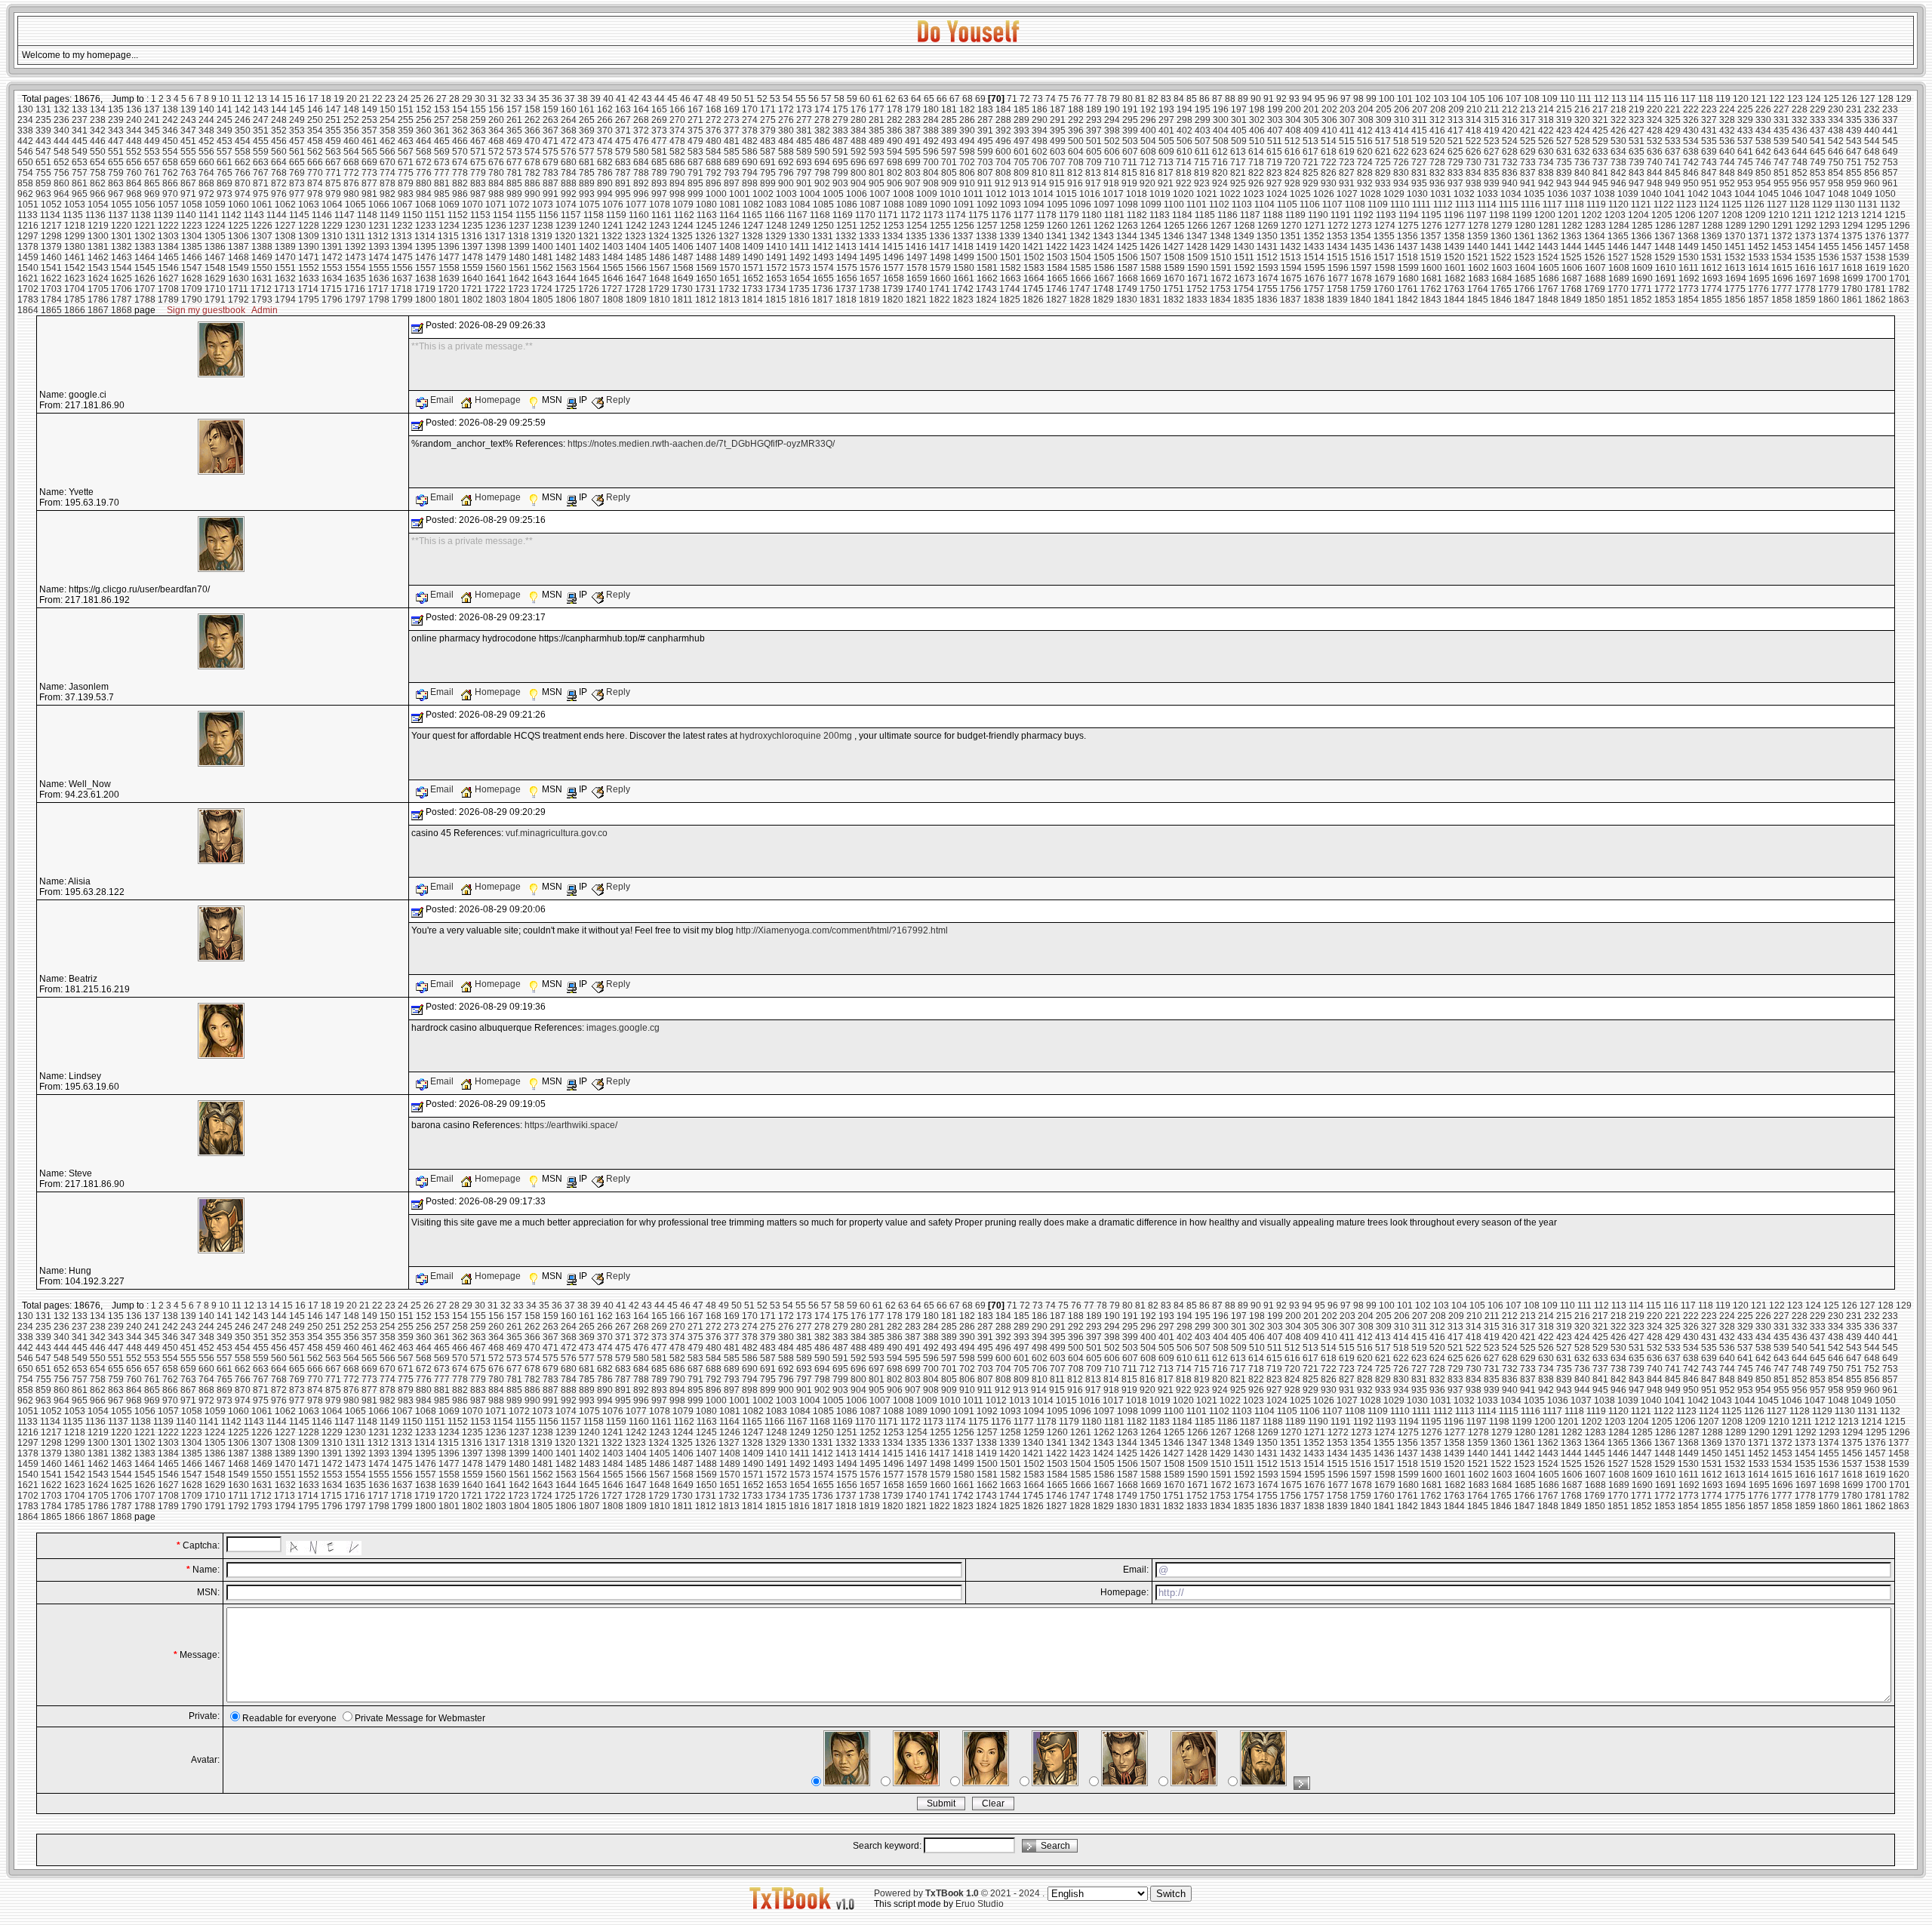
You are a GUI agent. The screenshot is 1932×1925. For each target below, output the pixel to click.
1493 (823, 257)
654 (98, 162)
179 (913, 109)
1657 (870, 278)
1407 (706, 247)
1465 (168, 257)
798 (822, 173)
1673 (1244, 278)
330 (1763, 120)
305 (1311, 120)
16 (300, 99)
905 (877, 183)
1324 (659, 236)
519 (1419, 141)
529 (1600, 141)
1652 (753, 278)
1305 (215, 236)
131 (43, 109)
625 (1455, 152)
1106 (1310, 204)
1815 (776, 300)
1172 (911, 215)
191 (1130, 109)
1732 (729, 289)
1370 (1735, 236)
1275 (1408, 226)
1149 (390, 215)
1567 (660, 268)
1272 (1338, 226)
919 (1129, 183)
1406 (683, 247)
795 (768, 173)
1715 (331, 289)
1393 (379, 247)
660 (206, 162)
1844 (1454, 300)
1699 (1853, 278)
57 (826, 99)
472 (569, 141)
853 (1818, 173)
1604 (1525, 268)
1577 (894, 268)
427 (1637, 131)
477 (659, 141)
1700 (1876, 278)
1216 (28, 226)
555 (188, 152)
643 (1781, 152)
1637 (402, 278)
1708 (168, 289)
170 (750, 109)
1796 (332, 300)
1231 (379, 226)
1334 (893, 236)
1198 (1499, 215)
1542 (75, 268)
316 (1510, 120)
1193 (1386, 215)
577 (587, 152)
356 (351, 131)
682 (605, 162)
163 (623, 109)
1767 (1548, 289)
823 (1274, 173)
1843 (1431, 300)
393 (1021, 131)
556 (206, 152)
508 (1221, 141)
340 (62, 131)
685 (659, 162)
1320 (565, 236)
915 (1057, 183)
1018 (1137, 194)
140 (206, 109)
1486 (660, 257)
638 (1691, 152)
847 (1709, 173)
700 (931, 162)
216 (1582, 109)
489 (877, 141)
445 (80, 141)
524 (1510, 141)
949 (1673, 183)
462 (388, 141)
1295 (1876, 226)
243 (188, 120)
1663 (1011, 278)
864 (134, 183)
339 (43, 131)
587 (768, 152)
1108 (1355, 204)
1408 (730, 247)
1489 (730, 257)
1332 (846, 236)
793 (732, 173)
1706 (122, 289)
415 (1419, 131)
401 (1166, 131)
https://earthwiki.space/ (571, 1125)
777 (442, 173)
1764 (1478, 289)
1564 (589, 268)
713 (1166, 162)
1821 (916, 300)
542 (1836, 141)
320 (1582, 120)
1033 (1487, 194)
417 (1455, 131)
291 (1058, 120)
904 (858, 183)
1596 (1338, 268)
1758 (1337, 289)
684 (641, 162)
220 (1655, 109)
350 (243, 131)
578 (605, 152)
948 (1655, 183)
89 (1243, 99)
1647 (636, 278)
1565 (613, 268)
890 (605, 183)
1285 (1642, 226)
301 (1239, 120)
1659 (917, 278)
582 (677, 152)
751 (1854, 162)
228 (1800, 109)
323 (1637, 120)
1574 (823, 268)
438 (1836, 131)
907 (913, 183)
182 (967, 109)
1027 (1347, 194)
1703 (51, 289)
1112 (1443, 204)
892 (641, 183)
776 (424, 173)
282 (895, 120)
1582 (1011, 268)
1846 (1501, 300)
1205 (1662, 215)
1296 (1900, 226)
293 (1094, 120)
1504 (1081, 257)
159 (551, 109)
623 (1419, 152)
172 (786, 109)
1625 (122, 278)
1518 (1407, 257)
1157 (571, 215)
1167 (797, 215)
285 (949, 120)
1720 (448, 289)
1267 (1221, 226)
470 (532, 141)
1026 (1324, 194)
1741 (940, 289)
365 (514, 131)
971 (188, 194)
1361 (1524, 236)
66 (942, 99)
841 (1600, 173)
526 (1546, 141)
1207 (1709, 215)
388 (931, 131)
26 (429, 99)
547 (43, 152)
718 (1256, 162)
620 (1365, 152)
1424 (1103, 247)
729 (1455, 162)
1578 (917, 268)
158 (532, 109)
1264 (1151, 226)
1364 (1595, 236)
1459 (28, 257)
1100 (1174, 204)
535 (1709, 141)
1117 (1552, 204)
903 (840, 183)
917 (1093, 183)
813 (1093, 173)
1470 (285, 257)
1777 (1782, 289)
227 (1781, 109)
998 (677, 194)
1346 (1174, 236)
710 (1112, 162)
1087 (870, 204)
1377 (1899, 236)
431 (1709, 131)
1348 (1220, 236)
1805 (543, 300)
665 (297, 162)
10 (224, 99)
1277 (1455, 226)
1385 (192, 247)
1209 (1755, 215)
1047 (1815, 194)
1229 (332, 226)
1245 (706, 226)
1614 (1758, 268)
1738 (869, 289)
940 (1510, 183)
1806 (566, 300)
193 (1166, 109)
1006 (857, 194)
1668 (1128, 278)
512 (1292, 141)
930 (1329, 183)
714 (1184, 162)
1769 (1595, 289)
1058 (192, 204)
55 (801, 99)
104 (1459, 99)
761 (152, 173)
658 (170, 162)
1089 (917, 204)
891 (623, 183)
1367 (1665, 236)
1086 (847, 204)
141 (225, 109)
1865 (51, 310)
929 (1311, 183)
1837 (1291, 300)
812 (1075, 173)
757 (80, 173)
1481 (543, 257)
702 (967, 162)
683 (623, 162)
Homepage (498, 400)
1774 (1712, 289)
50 (737, 99)
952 (1727, 183)
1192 (1363, 215)
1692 (1689, 278)
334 (1836, 120)
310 (1402, 120)
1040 (1651, 194)
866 (170, 183)
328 (1727, 120)
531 (1637, 141)
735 (1564, 162)
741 (1673, 162)
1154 (503, 215)
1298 (51, 236)
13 (262, 99)
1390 (309, 247)
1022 (1230, 194)
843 (1637, 173)
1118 (1574, 204)
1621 (28, 278)
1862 (1875, 300)
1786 (98, 300)
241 (152, 120)
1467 (215, 257)
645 (1818, 152)
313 (1455, 120)
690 (750, 162)
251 (333, 120)
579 (623, 152)
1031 (1441, 194)
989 (514, 194)
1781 (1875, 289)
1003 (786, 194)
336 (1872, 120)
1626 (145, 278)
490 (895, 141)
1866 (75, 310)
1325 (682, 236)
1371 (1758, 236)
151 (406, 109)
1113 (1465, 204)
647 (1854, 152)
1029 (1394, 194)
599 (985, 152)
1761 (1407, 289)
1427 (1174, 247)
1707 (145, 289)
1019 (1160, 194)
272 (714, 120)
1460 (51, 257)
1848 (1548, 300)
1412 (823, 247)
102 (1423, 99)
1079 (683, 204)
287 (985, 120)
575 (551, 152)
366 (532, 131)
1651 (730, 278)
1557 (426, 268)
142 (243, 109)
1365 (1618, 236)
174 (822, 109)
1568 (683, 268)
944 (1582, 183)
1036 (1558, 194)
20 (352, 99)
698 (895, 162)
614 (1256, 152)
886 (532, 183)
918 (1111, 183)
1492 (800, 257)
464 (424, 141)
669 (369, 162)
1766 (1524, 289)
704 (1003, 162)
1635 (355, 278)
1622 (51, 278)
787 (623, 173)
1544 (122, 268)
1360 (1501, 236)
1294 (1853, 226)
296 (1148, 120)
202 (1329, 109)
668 (351, 162)
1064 (332, 204)
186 (1040, 109)
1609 (1642, 268)
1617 (1829, 268)
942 (1546, 183)
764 (206, 173)
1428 (1197, 247)
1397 (472, 247)
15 (288, 99)
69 (980, 99)
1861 (1852, 300)
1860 (1829, 300)
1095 (1057, 204)
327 (1709, 120)
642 (1763, 152)
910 (967, 183)
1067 (402, 204)
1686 (1549, 278)
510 (1257, 141)
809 (1021, 173)
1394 (402, 247)
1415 (893, 247)
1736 (823, 289)
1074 (566, 204)
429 (1673, 131)
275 (768, 120)
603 (1058, 152)
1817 (823, 300)
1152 (458, 215)
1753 (1220, 289)
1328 (752, 236)
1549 (238, 268)
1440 (1478, 247)
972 (206, 194)
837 (1528, 173)
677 (514, 162)
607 (1130, 152)
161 (587, 109)
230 (1836, 109)
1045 (1768, 194)
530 (1618, 141)
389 (949, 131)
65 (929, 99)
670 (388, 162)
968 (134, 194)
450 (170, 141)
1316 (472, 236)
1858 (1782, 300)
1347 (1197, 236)
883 (478, 183)
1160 (639, 215)
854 (1836, 173)
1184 (1182, 215)
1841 (1384, 300)
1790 (192, 300)
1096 (1081, 204)
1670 (1174, 278)
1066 (379, 204)
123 (1795, 99)
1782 (1899, 289)
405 (1239, 131)
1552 (309, 268)
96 (1333, 99)
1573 (800, 268)
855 (1854, 173)
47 (698, 99)
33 (518, 99)
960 (1872, 183)
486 (822, 141)
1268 (1244, 226)
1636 (379, 278)
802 (895, 173)
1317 (495, 236)
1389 (285, 247)
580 (641, 152)
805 (949, 173)
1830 (1127, 300)
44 (660, 99)
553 (152, 152)
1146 (322, 215)
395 (1058, 131)
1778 (1805, 289)
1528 (1641, 257)
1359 (1478, 236)
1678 (1361, 278)
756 (62, 173)
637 (1673, 152)
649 (1890, 152)
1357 (1431, 236)
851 (1781, 173)
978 (315, 194)
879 (406, 183)
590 (822, 152)
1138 (141, 215)
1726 (589, 289)
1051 (28, 204)
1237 (519, 226)
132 (62, 109)
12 (249, 99)
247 (261, 120)
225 (1745, 109)
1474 (379, 257)
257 (442, 120)
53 (775, 99)
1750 (1150, 289)
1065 (355, 204)
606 (1112, 152)
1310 (332, 236)
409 (1311, 131)
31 (493, 99)
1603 (1502, 268)
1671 (1198, 278)
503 (1130, 141)
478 (677, 141)
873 (297, 183)
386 (895, 131)
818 (1184, 173)
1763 (1454, 289)
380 (786, 131)
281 (877, 120)
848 (1727, 173)
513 (1311, 141)
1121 (1641, 204)
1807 (589, 300)
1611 (1689, 268)
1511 (1244, 257)
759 (116, 173)
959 (1854, 183)
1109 (1378, 204)
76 (1076, 99)
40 (608, 99)
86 (1204, 99)
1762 (1431, 289)
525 (1528, 141)
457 (297, 141)
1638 (426, 278)
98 (1358, 99)
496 (1003, 141)
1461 (75, 257)
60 (865, 99)
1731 (706, 289)
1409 (753, 247)
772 (351, 173)
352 (279, 131)
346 (170, 131)
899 (768, 183)
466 (460, 141)
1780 (1852, 289)
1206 (1685, 215)
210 (1474, 109)
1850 (1595, 300)
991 (551, 194)
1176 (1001, 215)
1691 (1666, 278)
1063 (309, 204)
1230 (355, 226)
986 (460, 194)
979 (333, 194)
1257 (987, 226)
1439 (1454, 247)
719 (1274, 162)
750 (1836, 162)
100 (1387, 99)
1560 (496, 268)
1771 (1641, 289)
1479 (496, 257)
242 (170, 120)
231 (1854, 109)
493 (949, 141)
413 (1383, 131)
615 (1274, 152)
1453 (1782, 247)
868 (206, 183)
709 (1094, 162)
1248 (777, 226)
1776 (1758, 289)
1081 (730, 204)
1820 (893, 300)
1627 (168, 278)
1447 (1641, 247)
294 (1112, 120)
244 (206, 120)
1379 (51, 247)
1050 (1885, 194)
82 (1153, 99)
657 (152, 162)
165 (659, 109)
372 (641, 131)
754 (25, 173)
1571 (753, 268)
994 (605, 194)
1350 (1267, 236)
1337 (963, 236)
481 (732, 141)
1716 (355, 289)
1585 (1081, 268)
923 (1202, 183)
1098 (1128, 204)
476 (641, 141)
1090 (940, 204)
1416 (916, 247)
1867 (98, 310)
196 (1221, 109)
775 (406, 173)
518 (1401, 141)
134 (98, 109)
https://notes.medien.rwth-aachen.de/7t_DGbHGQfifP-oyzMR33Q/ (701, 444)
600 (1003, 152)
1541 (51, 268)
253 (369, 120)
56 (814, 99)
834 (1474, 173)
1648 (660, 278)
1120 (1618, 204)
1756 (1291, 289)
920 (1148, 183)
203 (1347, 109)
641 (1745, 152)
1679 (1385, 278)
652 (62, 162)
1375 (1852, 236)
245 (225, 120)
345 (152, 131)
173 (804, 109)
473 (587, 141)
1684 (1502, 278)
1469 (262, 257)
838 (1546, 173)
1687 (1572, 278)
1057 (168, 204)
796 (786, 173)
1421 (1033, 247)
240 (134, 120)
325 (1673, 120)
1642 (519, 278)
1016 (1090, 194)
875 (333, 183)
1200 (1545, 215)
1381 (98, 247)
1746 (1057, 289)
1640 (472, 278)
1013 (1020, 194)
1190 (1318, 215)
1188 (1273, 215)
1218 (75, 226)
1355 (1384, 236)
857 (1890, 173)
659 (188, 162)
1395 (426, 247)
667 (333, 162)
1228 (309, 226)
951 (1709, 183)
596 (931, 152)
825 (1311, 173)
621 (1383, 152)
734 (1546, 162)
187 (1058, 109)
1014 (1043, 194)
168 (714, 109)
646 (1836, 152)
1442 (1524, 247)
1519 (1431, 257)
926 (1256, 183)
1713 (285, 289)
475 (623, 141)
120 (1741, 99)
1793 (262, 300)
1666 (1081, 278)
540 (1800, 141)
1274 (1385, 226)
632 (1582, 152)
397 (1094, 131)
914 (1039, 183)
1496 (894, 257)
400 (1148, 131)
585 (732, 152)
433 (1745, 131)
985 (442, 194)
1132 (1890, 204)
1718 (401, 289)
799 (840, 173)
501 (1094, 141)
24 (403, 99)
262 (532, 120)
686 (677, 162)
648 (1872, 152)
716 (1220, 162)
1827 (1057, 300)
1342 (1080, 236)
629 (1528, 152)
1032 (1464, 194)
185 (1021, 109)
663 (261, 162)
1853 (1665, 300)
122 (1777, 99)
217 (1600, 109)
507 (1203, 141)
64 (916, 99)
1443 (1548, 247)
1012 (996, 194)
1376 (1875, 236)
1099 (1151, 204)
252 (351, 120)
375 (695, 131)
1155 (526, 215)
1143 (254, 215)
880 (424, 183)
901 (804, 183)
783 (551, 173)
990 (532, 194)
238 (98, 120)
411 (1347, 131)
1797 (355, 300)
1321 (589, 236)
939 (1492, 183)
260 (496, 120)
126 (1849, 99)
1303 (168, 236)
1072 (519, 204)
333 (1818, 120)
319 (1564, 120)
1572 (777, 268)
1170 (865, 215)
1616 (1805, 268)
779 (478, 173)
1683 (1478, 278)
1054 (98, 204)
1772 (1665, 289)
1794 (285, 300)
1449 (1688, 247)
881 (442, 183)
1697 (1806, 278)
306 (1329, 120)
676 (496, 162)
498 (1040, 141)
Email (442, 400)
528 (1582, 141)
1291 (1783, 226)
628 (1510, 152)
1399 (519, 247)
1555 (379, 268)
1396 (449, 247)
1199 (1522, 215)
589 (804, 152)
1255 (940, 226)
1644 (566, 278)
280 (858, 120)
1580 (964, 268)
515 (1347, 141)
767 (261, 173)
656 (134, 162)
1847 (1524, 300)
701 (949, 162)
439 (1854, 131)
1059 (215, 204)
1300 (98, 236)
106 (1495, 99)
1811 (683, 300)
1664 (1034, 278)
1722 (495, 289)
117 (1688, 99)
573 (514, 152)
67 (955, 99)
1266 (1198, 226)
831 (1419, 173)
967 (116, 194)
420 (1510, 131)
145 (297, 109)
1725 (565, 289)
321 (1600, 120)
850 (1763, 173)
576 (569, 152)
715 (1202, 162)
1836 (1267, 300)
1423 (1080, 247)
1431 (1267, 247)
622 (1401, 152)
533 (1673, 141)
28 (454, 99)
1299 (75, 236)
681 (587, 162)
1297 (28, 236)
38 (583, 99)
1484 (613, 257)
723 (1347, 162)
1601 (1455, 268)
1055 (122, 204)
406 (1257, 131)
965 (80, 194)
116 (1671, 99)
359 (406, 131)
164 (641, 109)
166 (677, 109)
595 (913, 152)
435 (1781, 131)
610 (1184, 152)
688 (714, 162)
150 (388, 109)
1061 (262, 204)
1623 (75, 278)
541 (1818, 141)
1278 (1478, 226)
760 (134, 173)
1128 (1800, 204)
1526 (1595, 257)
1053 (75, 204)
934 (1401, 183)
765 (225, 173)
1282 (1572, 226)
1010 (950, 194)
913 (1021, 183)
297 (1166, 120)
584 (714, 152)
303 (1275, 120)
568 (424, 152)
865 (152, 183)
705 (1021, 162)
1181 (1114, 215)
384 (858, 131)
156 (496, 109)
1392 (355, 247)
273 (732, 120)
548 (62, 152)
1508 (1174, 257)
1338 (986, 236)
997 (659, 194)
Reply (617, 400)
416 (1437, 131)
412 (1365, 131)
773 (369, 173)
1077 (636, 204)
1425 (1127, 247)
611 (1202, 152)
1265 (1174, 226)
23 (390, 99)
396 (1076, 131)
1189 (1295, 215)
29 (467, 99)
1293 (1829, 226)
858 (25, 183)
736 (1582, 162)
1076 (613, 204)
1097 (1104, 204)
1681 (1432, 278)
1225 (238, 226)
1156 (548, 215)
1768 (1571, 289)
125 (1831, 99)
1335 (916, 236)
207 (1420, 109)
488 (858, 141)
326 (1691, 120)
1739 (893, 289)
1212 (1825, 215)
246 (243, 120)
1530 (1688, 257)
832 (1437, 173)
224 (1727, 109)
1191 (1341, 215)
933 (1383, 183)
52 (762, 99)
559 (261, 152)
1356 (1407, 236)
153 (442, 109)
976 (279, 194)
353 (297, 131)
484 (786, 141)
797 (804, 173)
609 (1166, 152)
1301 (122, 236)
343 (116, 131)
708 (1076, 162)
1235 (472, 226)
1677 (1338, 278)
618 (1329, 152)
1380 (75, 247)
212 (1510, 109)
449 (152, 141)
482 (750, 141)
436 (1800, 131)
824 (1292, 173)
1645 (589, 278)
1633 (309, 278)
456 (279, 141)
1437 (1407, 247)
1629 (215, 278)
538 (1763, 141)
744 (1727, 162)
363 (478, 131)
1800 (426, 300)
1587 (1128, 268)
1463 (122, 257)
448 (134, 141)
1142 (231, 215)
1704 (75, 289)
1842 (1407, 300)
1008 (903, 194)
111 (1584, 99)
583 (695, 152)
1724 (542, 289)
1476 (426, 257)
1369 (1712, 236)
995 (623, 194)
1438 (1431, 247)
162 (605, 109)
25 (416, 99)
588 (786, 152)
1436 (1384, 247)
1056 (145, 204)
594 (895, 152)
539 (1781, 141)
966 (98, 194)
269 (659, 120)
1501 (1011, 257)
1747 (1080, 289)
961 (1890, 183)
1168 (820, 215)
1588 (1151, 268)
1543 (98, 268)
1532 (1735, 257)
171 (768, 109)
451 (188, 141)
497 (1021, 141)
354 (315, 131)
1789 (168, 300)
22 (377, 99)
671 (406, 162)
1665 (1057, 278)
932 (1365, 183)
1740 (916, 289)
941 (1528, 183)
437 (1818, 131)
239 (116, 120)
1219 (98, 226)
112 (1601, 99)
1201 (1568, 215)
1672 (1221, 278)
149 (369, 109)
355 (333, 131)
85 (1192, 99)
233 (1890, 109)
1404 (636, 247)
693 (804, 162)
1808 (613, 300)
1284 (1619, 226)
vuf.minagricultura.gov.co (557, 833)
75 (1063, 99)
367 (551, 131)
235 (43, 120)
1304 (192, 236)
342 (98, 131)
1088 (894, 204)
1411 (800, 247)
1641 (496, 278)
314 (1474, 120)
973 (225, 194)
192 (1148, 109)
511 (1275, 141)
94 (1307, 99)
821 (1238, 173)
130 (25, 109)
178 (895, 109)
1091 (964, 204)
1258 (1011, 226)
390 (967, 131)
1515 (1337, 257)
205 (1384, 109)
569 (442, 152)
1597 (1361, 268)
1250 (823, 226)
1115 (1509, 204)
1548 (215, 268)
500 (1076, 141)
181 (949, 109)
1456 (1852, 247)
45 (672, 99)
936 (1437, 183)
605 (1094, 152)
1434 (1337, 247)
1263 (1128, 226)
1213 (1848, 215)
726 (1401, 162)
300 (1221, 120)
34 (531, 99)
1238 (543, 226)
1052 (51, 204)
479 (695, 141)
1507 (1151, 257)
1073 (543, 204)
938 (1474, 183)
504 (1148, 141)
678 (532, 162)
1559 (472, 268)
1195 (1431, 215)
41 (621, 99)
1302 (145, 236)
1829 (1103, 300)
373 (659, 131)
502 (1112, 141)
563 (333, 152)
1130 (1845, 204)
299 (1203, 120)
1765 (1501, 289)
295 (1130, 120)
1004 (810, 194)
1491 (777, 257)
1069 (449, 204)
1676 (1315, 278)
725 (1383, 162)
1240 (589, 226)
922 (1184, 183)
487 (840, 141)
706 (1040, 162)
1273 (1361, 226)
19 (339, 99)
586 (750, 152)
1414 (869, 247)
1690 (1642, 278)
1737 (846, 289)
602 (1040, 152)
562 (315, 152)
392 (1003, 131)
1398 (496, 247)
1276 (1432, 226)
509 (1239, 141)
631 (1564, 152)
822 (1256, 173)
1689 (1619, 278)
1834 (1220, 300)
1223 (192, 226)
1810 (660, 300)
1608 (1619, 268)
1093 (1011, 204)
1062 (285, 204)
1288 (1712, 226)
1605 (1549, 268)
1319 (542, 236)
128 (1886, 99)
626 (1474, 152)
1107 (1332, 204)
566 (388, 152)
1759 (1361, 289)
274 (750, 120)
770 (315, 173)
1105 (1287, 204)
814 (1111, 173)
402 (1184, 131)
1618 (1852, 268)
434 (1763, 131)
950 (1691, 183)
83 (1166, 99)
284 (931, 120)
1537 (1852, 257)
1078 (660, 204)
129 (1904, 99)
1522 (1501, 257)
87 (1217, 99)
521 (1455, 141)
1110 (1400, 204)
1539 (1899, 257)
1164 (729, 215)
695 (840, 162)
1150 (412, 215)
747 (1781, 162)
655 (116, 162)
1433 (1314, 247)
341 (80, 131)
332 (1800, 120)
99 (1371, 99)
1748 (1103, 289)
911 (985, 183)
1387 (238, 247)
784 (569, 173)
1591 (1221, 268)
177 (877, 109)
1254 (917, 226)
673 (442, 162)
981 (369, 194)
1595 (1315, 268)
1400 (543, 247)
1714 (308, 289)
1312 (378, 236)
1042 (1698, 194)
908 (931, 183)
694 (822, 162)
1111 (1421, 204)
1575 (847, 268)
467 (478, 141)
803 (913, 173)
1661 (964, 278)
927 (1274, 183)
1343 (1103, 236)
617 (1311, 152)
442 (25, 141)
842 (1618, 173)
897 (732, 183)
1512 (1267, 257)
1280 (1525, 226)
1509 (1198, 257)
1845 (1478, 300)
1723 (518, 289)
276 (786, 120)
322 (1618, 120)
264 (569, 120)
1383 (145, 247)
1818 (846, 300)
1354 (1361, 236)
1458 (1899, 247)
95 (1320, 99)
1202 (1592, 215)
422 (1546, 131)
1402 (589, 247)
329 (1745, 120)
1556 (402, 268)
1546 (168, 268)
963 (43, 194)
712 (1148, 162)
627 (1492, 152)
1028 (1371, 194)
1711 (238, 289)
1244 (683, 226)
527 (1564, 141)
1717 (378, 289)
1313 (401, 236)
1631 (262, 278)
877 (369, 183)
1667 (1104, 278)
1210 (1779, 215)
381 (804, 131)
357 (369, 131)
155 (478, 109)
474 (605, 141)
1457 (1875, 247)
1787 (122, 300)
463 (406, 141)
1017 (1113, 194)
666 (315, 162)
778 (460, 173)
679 (551, 162)
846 (1691, 173)
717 (1238, 162)
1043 (1721, 194)
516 (1365, 141)
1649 (683, 278)
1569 (706, 268)
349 (225, 131)
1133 (28, 215)
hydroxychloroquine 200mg (796, 736)
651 (43, 162)
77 (1089, 99)
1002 (763, 194)
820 (1220, 173)
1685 (1525, 278)
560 (279, 152)
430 (1691, 131)
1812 (706, 300)
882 (460, 183)
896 (714, 183)
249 (297, 120)
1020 (1183, 194)
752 (1872, 162)
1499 (964, 257)
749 (1818, 162)
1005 (833, 194)
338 (25, 131)
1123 (1686, 204)
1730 (682, 289)
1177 (1024, 215)
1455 (1829, 247)
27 (441, 99)
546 (25, 152)
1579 (940, 268)
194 (1184, 109)
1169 (843, 215)
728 (1437, 162)
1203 (1615, 215)
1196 (1454, 215)
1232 (402, 226)
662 (243, 162)
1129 (1822, 204)
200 (1293, 109)
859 (43, 183)
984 (424, 194)
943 (1564, 183)
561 (297, 152)
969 (152, 194)
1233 (426, 226)
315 (1492, 120)
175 (840, 109)
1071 (496, 204)
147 (333, 109)
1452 (1758, 247)
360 (424, 131)
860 (62, 183)
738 (1618, 162)
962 (25, 194)
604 (1076, 152)
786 (605, 173)
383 (840, 131)
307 (1347, 120)
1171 (888, 215)
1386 (215, 247)
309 (1384, 120)
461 (369, 141)
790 (677, 173)
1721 (472, 289)
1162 (684, 215)
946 (1618, 183)
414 (1401, 131)
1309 (309, 236)
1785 (75, 300)
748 (1800, 162)
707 (1058, 162)
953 (1745, 183)
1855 (1712, 300)
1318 (518, 236)
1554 (355, 268)
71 (1012, 99)
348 (206, 131)
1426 (1150, 247)
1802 (472, 300)
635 (1637, 152)
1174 (956, 215)
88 (1230, 99)
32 (506, 99)
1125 (1732, 204)
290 (1040, 120)
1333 (869, 236)
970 (170, 194)
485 (804, 141)
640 (1727, 152)
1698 (1829, 278)
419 (1492, 131)
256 (424, 120)
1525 (1571, 257)
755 (43, 173)
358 (388, 131)
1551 (285, 268)
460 (351, 141)
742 (1691, 162)
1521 (1478, 257)
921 (1166, 183)
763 (188, 173)
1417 (940, 247)
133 (80, 109)
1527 (1618, 257)
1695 (1759, 278)
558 (243, 152)
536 (1727, 141)
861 (80, 183)
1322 (612, 236)
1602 (1478, 268)
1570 (730, 268)
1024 (1277, 194)
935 (1419, 183)
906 (895, 183)
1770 (1618, 289)
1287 (1689, 226)
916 (1075, 183)
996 (641, 194)
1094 (1034, 204)
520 (1437, 141)
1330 (799, 236)
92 (1281, 99)
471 (551, 141)
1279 (1502, 226)
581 (659, 152)
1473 (355, 257)
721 (1311, 162)
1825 (1010, 300)
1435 (1361, 247)
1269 (1268, 226)
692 (786, 162)
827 (1347, 173)
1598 (1385, 268)
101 (1405, 99)
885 (514, 183)
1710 (215, 289)
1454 (1805, 247)
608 (1148, 152)
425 (1600, 131)
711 (1130, 162)
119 (1723, 99)
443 (43, 141)
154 (460, 109)
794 (750, 173)
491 (913, 141)
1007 (880, 194)
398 (1112, 131)
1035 (1534, 194)
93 (1294, 99)
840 (1582, 173)
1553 (332, 268)
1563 (566, 268)
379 (768, 131)
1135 (73, 215)
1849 (1571, 300)
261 (514, 120)
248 (279, 120)
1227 (285, 226)
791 (695, 173)
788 (641, 173)
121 (1759, 99)
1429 (1220, 247)
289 (1021, 120)
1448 (1665, 247)
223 (1709, 109)
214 (1546, 109)
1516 (1361, 257)
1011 (973, 194)
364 (496, 131)
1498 (940, 257)
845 (1673, 173)
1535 (1805, 257)
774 (388, 173)
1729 (659, 289)
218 (1618, 109)
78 (1102, 99)
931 (1347, 183)
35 (544, 99)
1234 (449, 226)
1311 (355, 236)
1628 (192, 278)
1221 (145, 226)
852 (1800, 173)
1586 (1104, 268)
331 (1781, 120)
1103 (1242, 204)
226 (1763, 109)
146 (315, 109)
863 (116, 183)
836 (1510, 173)
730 (1474, 162)
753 (1890, 162)
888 (569, 183)
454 (243, 141)
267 (623, 120)
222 (1691, 109)
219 (1637, 109)
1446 (1618, 247)
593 (877, 152)
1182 (1137, 215)
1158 (594, 215)
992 (569, 194)
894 (677, 183)
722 (1329, 162)
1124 (1709, 204)
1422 (1057, 247)
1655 (823, 278)
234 (25, 120)
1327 (729, 236)
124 (1813, 99)
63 (903, 99)
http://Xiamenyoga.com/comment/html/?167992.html (842, 930)
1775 (1735, 289)
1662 (987, 278)
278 (822, 120)
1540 (28, 268)
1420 (1010, 247)
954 (1763, 183)
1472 (332, 257)
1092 (987, 204)
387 (913, 131)
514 (1329, 141)
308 (1366, 120)
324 (1655, 120)
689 (732, 162)
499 (1058, 141)
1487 (683, 257)
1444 (1571, 247)
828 (1365, 173)
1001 (740, 194)
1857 (1758, 300)
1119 (1596, 204)
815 (1129, 173)
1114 (1487, 204)
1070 (472, 204)
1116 (1531, 204)
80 (1128, 99)
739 (1637, 162)
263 (551, 120)
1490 (753, 257)
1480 (519, 257)
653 (80, 162)
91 (1269, 99)
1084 (800, 204)
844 (1655, 173)
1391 (332, 247)
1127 (1777, 204)
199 (1275, 109)
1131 (1867, 204)
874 (315, 183)
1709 (192, 289)
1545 (145, 268)
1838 (1314, 300)
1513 (1291, 257)
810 (1040, 173)
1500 (987, 257)
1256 (964, 226)
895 (695, 183)
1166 (775, 215)
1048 (1838, 194)
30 (480, 99)
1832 (1174, 300)
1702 (28, 289)
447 (116, 141)
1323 (635, 236)
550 (98, 152)
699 (913, 162)
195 (1203, 109)
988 (496, 194)
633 (1600, 152)
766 (243, 173)
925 (1238, 183)
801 (877, 173)
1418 (963, 247)
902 (822, 183)
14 (275, 99)
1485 (636, 257)
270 (677, 120)
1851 (1618, 300)
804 (931, 173)
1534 (1782, 257)
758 (98, 173)
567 (406, 152)
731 (1492, 162)
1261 (1081, 226)
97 (1346, 99)
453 (225, 141)
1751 (1174, 289)
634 (1618, 152)
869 (225, 183)
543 (1854, 141)
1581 (987, 268)
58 (839, 99)
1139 (163, 215)
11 (237, 99)
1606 (1572, 268)
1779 (1829, 289)
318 (1546, 120)
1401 (566, 247)
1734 (776, 289)
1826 (1033, 300)
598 (967, 152)
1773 (1688, 289)
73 (1038, 99)
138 (170, 109)
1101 (1197, 204)
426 (1618, 131)
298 (1184, 120)
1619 (1875, 268)
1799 (402, 300)
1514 (1314, 257)
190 (1112, 109)
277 (804, 120)
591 (840, 152)
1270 (1291, 226)
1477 (449, 257)
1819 (869, 300)
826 (1329, 173)
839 (1564, 173)
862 (98, 183)
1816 (799, 300)
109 (1550, 99)
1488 (706, 257)
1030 (1417, 194)
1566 (636, 268)
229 (1818, 109)
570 (460, 152)
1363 (1571, 236)
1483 (589, 257)
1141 (209, 215)
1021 (1207, 194)
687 (695, 162)
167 (695, 109)
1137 (118, 215)
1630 (238, 278)
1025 (1300, 194)
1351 (1291, 236)
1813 (729, 300)
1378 (28, 247)
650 (25, 162)
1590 (1198, 268)
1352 (1314, 236)
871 (261, 183)
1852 (1641, 300)
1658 (894, 278)
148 (351, 109)
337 (1890, 120)
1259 (1034, 226)
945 (1600, 183)
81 (1140, 99)
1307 (262, 236)
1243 (660, 226)
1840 (1361, 300)
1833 (1197, 300)
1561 (519, 268)
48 (711, 99)
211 (1492, 109)
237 (80, 120)
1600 (1432, 268)
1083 (777, 204)
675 (478, 162)
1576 (870, 268)
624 (1437, 152)
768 (279, 173)
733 (1528, 162)
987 (478, 194)
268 (641, 120)
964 (62, 194)
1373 (1805, 236)
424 (1582, 131)
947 (1637, 183)
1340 (1033, 236)
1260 (1057, 226)
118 (1706, 99)
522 (1474, 141)
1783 (28, 300)
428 (1655, 131)
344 (134, 131)
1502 (1034, 257)
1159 (616, 215)
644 (1800, 152)
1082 (753, 204)
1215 (1895, 215)
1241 (613, 226)
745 (1745, 162)
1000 (716, 194)
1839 (1337, 300)
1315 (448, 236)
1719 (425, 289)
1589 (1174, 268)
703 (985, 162)
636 (1655, 152)
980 (351, 194)
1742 (963, 289)
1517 (1384, 257)
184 (1003, 109)
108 (1532, 99)
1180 (1092, 215)
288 (1003, 120)
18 (326, 99)
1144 (277, 215)
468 (496, 141)
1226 (262, 226)
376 (714, 131)
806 (967, 173)
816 (1148, 173)
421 (1528, 131)
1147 (345, 215)
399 (1130, 131)
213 (1528, 109)
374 (677, 131)
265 (587, 120)
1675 (1291, 278)
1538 (1875, 257)
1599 (1408, 268)
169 (732, 109)
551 (116, 152)
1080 (706, 204)
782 (532, 173)
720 (1292, 162)
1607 (1595, 268)
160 (569, 109)
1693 (1712, 278)
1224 (215, 226)
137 (152, 109)
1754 (1244, 289)
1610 (1666, 268)
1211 (1802, 215)
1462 (98, 257)
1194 (1409, 215)
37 (570, 99)
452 (206, 141)
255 (406, 120)
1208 (1732, 215)
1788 (145, 300)
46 (685, 99)
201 (1311, 109)
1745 (1033, 289)
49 (724, 99)
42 (634, 99)
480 (714, 141)
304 (1293, 120)
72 (1025, 99)
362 (460, 131)
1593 (1268, 268)
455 (261, 141)
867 (188, 183)
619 (1347, 152)
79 (1115, 99)
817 (1166, 173)
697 (877, 162)
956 (1800, 183)
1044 (1745, 194)
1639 (449, 278)
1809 (636, 300)
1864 (28, 310)
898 (750, 183)
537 (1745, 141)
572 (496, 152)
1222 (168, 226)
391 (985, 131)
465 (442, 141)
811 (1057, 173)
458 (315, 141)
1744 (1010, 289)
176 (858, 109)
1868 (122, 310)
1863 (1899, 300)
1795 (309, 300)
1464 (145, 257)
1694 (1736, 278)
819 (1202, 173)
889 (587, 183)
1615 (1782, 268)
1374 (1829, 236)
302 (1257, 120)
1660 (940, 278)
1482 (566, 257)
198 (1257, 109)
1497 (917, 257)
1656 (847, 278)
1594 (1291, 268)
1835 (1244, 300)
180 (931, 109)
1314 (425, 236)
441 (1890, 131)
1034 (1511, 194)
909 (949, 183)
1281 (1549, 226)
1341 (1057, 236)
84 (1179, 99)
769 (297, 173)
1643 (543, 278)
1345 (1150, 236)
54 (788, 99)
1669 (1151, 278)
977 (297, 194)
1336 (940, 236)
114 (1636, 99)
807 (985, 173)
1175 (978, 215)
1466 (192, 257)
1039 (1628, 194)
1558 (449, 268)
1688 (1595, 278)
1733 (752, 289)
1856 (1735, 300)
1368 (1688, 236)
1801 (449, 300)
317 (1528, 120)
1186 (1227, 215)
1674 (1268, 278)
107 (1514, 99)
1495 (870, 257)
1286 (1666, 226)
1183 (1160, 215)
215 (1564, 109)
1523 (1524, 257)
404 (1221, 131)
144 (279, 109)
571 (478, 152)
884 (496, 183)
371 (623, 131)
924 (1220, 183)
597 (949, 152)
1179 (1069, 215)
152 (424, 109)
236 (62, 120)
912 (1003, 183)
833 (1455, 173)
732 (1510, 162)
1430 (1244, 247)
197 (1239, 109)
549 (80, 152)
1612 (1712, 268)
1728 (635, 289)
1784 (51, 300)
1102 (1219, 204)
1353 (1337, 236)
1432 (1291, 247)
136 (134, 109)
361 (442, 131)
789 (659, 173)
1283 (1595, 226)
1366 (1641, 236)
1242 (636, 226)
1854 (1688, 300)
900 (786, 183)
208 (1438, 109)
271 (695, 120)
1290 (1759, 226)
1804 (519, 300)
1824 (986, 300)
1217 (51, 226)
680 (569, 162)
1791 (215, 300)
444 (62, 141)
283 (913, 120)
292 (1076, 120)
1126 (1754, 204)
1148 (367, 215)
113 (1619, 99)
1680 (1408, 278)
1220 (122, 226)
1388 (262, 247)
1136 (95, 215)
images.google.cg (623, 1028)
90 (1256, 99)
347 (188, 131)
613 (1238, 152)
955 (1781, 183)
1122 (1664, 204)
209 (1456, 109)
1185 (1205, 215)
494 (967, 141)
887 (551, 183)
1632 (285, 278)
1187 (1250, 215)
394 (1040, 131)
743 (1709, 162)
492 (931, 141)
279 (840, 120)
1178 (1046, 215)
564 (351, 152)
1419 (986, 247)
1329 (776, 236)
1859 (1805, 300)
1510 (1221, 257)
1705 (98, 289)
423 (1564, 131)
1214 (1872, 215)
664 (279, 162)
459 (333, 141)
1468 (238, 257)
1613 (1735, 268)
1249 (800, 226)
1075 (589, 204)
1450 (1712, 247)
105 (1477, 99)
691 (768, 162)
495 (985, 141)
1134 (50, 215)
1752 (1197, 289)
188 (1076, 109)
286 (967, 120)
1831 (1150, 300)
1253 (894, 226)
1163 (707, 215)
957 (1818, 183)
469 (514, 141)
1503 (1057, 257)
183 (985, 109)
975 (261, 194)
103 (1441, 99)
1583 (1034, 268)
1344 (1127, 236)
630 (1546, 152)
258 (460, 120)
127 (1867, 99)
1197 (1477, 215)
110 (1567, 99)
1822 (940, 300)
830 (1401, 173)
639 (1709, 152)
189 (1094, 109)
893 (659, 183)
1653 (777, 278)
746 (1763, 162)
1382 (122, 247)
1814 (752, 300)
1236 (496, 226)
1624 (98, 278)
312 (1437, 120)
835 (1492, 173)
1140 (186, 215)
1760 (1384, 289)
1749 (1127, 289)
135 (116, 109)
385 (877, 131)
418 (1474, 131)
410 (1329, 131)
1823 (963, 300)
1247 (753, 226)
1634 (332, 278)
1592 (1244, 268)
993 (587, 194)
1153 (480, 215)
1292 (1806, 226)
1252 (870, 226)
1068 (426, 204)
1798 (379, 300)
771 (333, 173)
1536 (1829, 257)
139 (188, 109)
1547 (192, 268)
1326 (706, 236)
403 (1203, 131)
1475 (402, 257)
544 (1872, 141)
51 (749, 99)
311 (1420, 120)
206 (1402, 109)
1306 (238, 236)
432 (1727, 131)
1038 (1604, 194)
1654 (800, 278)
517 (1383, 141)
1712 (261, 289)
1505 (1104, 257)
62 (891, 99)
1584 (1057, 268)
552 (134, 152)
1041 (1675, 194)
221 (1673, 109)
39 (595, 99)
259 (478, 120)
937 (1455, 183)
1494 (847, 257)
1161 (661, 215)
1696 (1783, 278)
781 (514, 173)
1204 (1638, 215)
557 (225, 152)
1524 (1548, 257)
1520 (1454, 257)
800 (858, 173)
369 (587, 131)
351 (261, 131)
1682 (1455, 278)
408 (1293, 131)
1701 (1900, 278)
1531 (1712, 257)
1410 (777, 247)
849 (1745, 173)
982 (388, 194)
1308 (285, 236)
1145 (299, 215)
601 (1021, 152)
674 (460, 162)
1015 (1066, 194)
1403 (613, 247)
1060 (238, 204)
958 (1836, 183)
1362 (1548, 236)
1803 (496, 300)
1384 (168, 247)
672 (424, 162)
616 (1292, 152)
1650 (706, 278)
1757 (1314, 289)
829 (1383, 173)
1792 (238, 300)
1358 (1454, 236)
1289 (1736, 226)
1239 (566, 226)
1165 (752, 215)
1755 (1267, 289)
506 (1184, 141)
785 (587, 173)
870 (243, 183)
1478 (472, 257)
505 (1166, 141)
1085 (823, 204)
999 (695, 194)
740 (1655, 162)
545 (1890, 141)
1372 (1782, 236)
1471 (309, 257)
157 (514, 109)
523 (1492, 141)
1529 (1665, 257)
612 (1220, 152)
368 (569, 131)
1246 (730, 226)
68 (968, 99)
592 (858, 152)
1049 (1862, 194)
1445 (1595, 247)
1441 (1501, 247)
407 (1275, 131)
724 (1365, 162)
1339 (1010, 236)
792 (714, 173)
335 (1854, 120)
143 (261, 109)
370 (605, 131)
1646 (613, 278)
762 (170, 173)
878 (388, 183)
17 (313, 99)
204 (1366, 109)
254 (388, 120)
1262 (1104, 226)
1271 (1315, 226)
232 (1872, 109)
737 (1600, 162)
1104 (1264, 204)
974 (243, 194)
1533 (1758, 257)
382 (822, 131)
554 (170, 152)
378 (750, 131)
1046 (1792, 194)
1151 (435, 215)
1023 (1254, 194)
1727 (612, 289)
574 (532, 152)
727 (1419, 162)
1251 (847, 226)
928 (1292, 183)
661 (225, 162)
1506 (1128, 257)
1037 (1581, 194)
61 (878, 99)
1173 (933, 215)
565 (369, 152)
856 (1872, 173)
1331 (823, 236)
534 (1691, 141)
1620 (1899, 268)
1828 (1080, 300)
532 (1655, 141)
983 (406, 194)
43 (647, 99)
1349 (1244, 236)
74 (1051, 99)
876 (351, 183)
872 (279, 183)
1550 (262, 268)
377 (732, 131)
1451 (1735, 247)
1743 (986, 289)
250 (315, 120)
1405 (660, 247)
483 (768, 141)
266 (605, 120)
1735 (799, 289)
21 (365, 99)
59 (852, 99)
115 (1654, 99)
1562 (543, 268)
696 (858, 162)
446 (98, 141)
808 (1003, 173)
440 (1872, 131)
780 (496, 173)
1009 (927, 194)
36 (557, 99)
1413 (846, 247)
